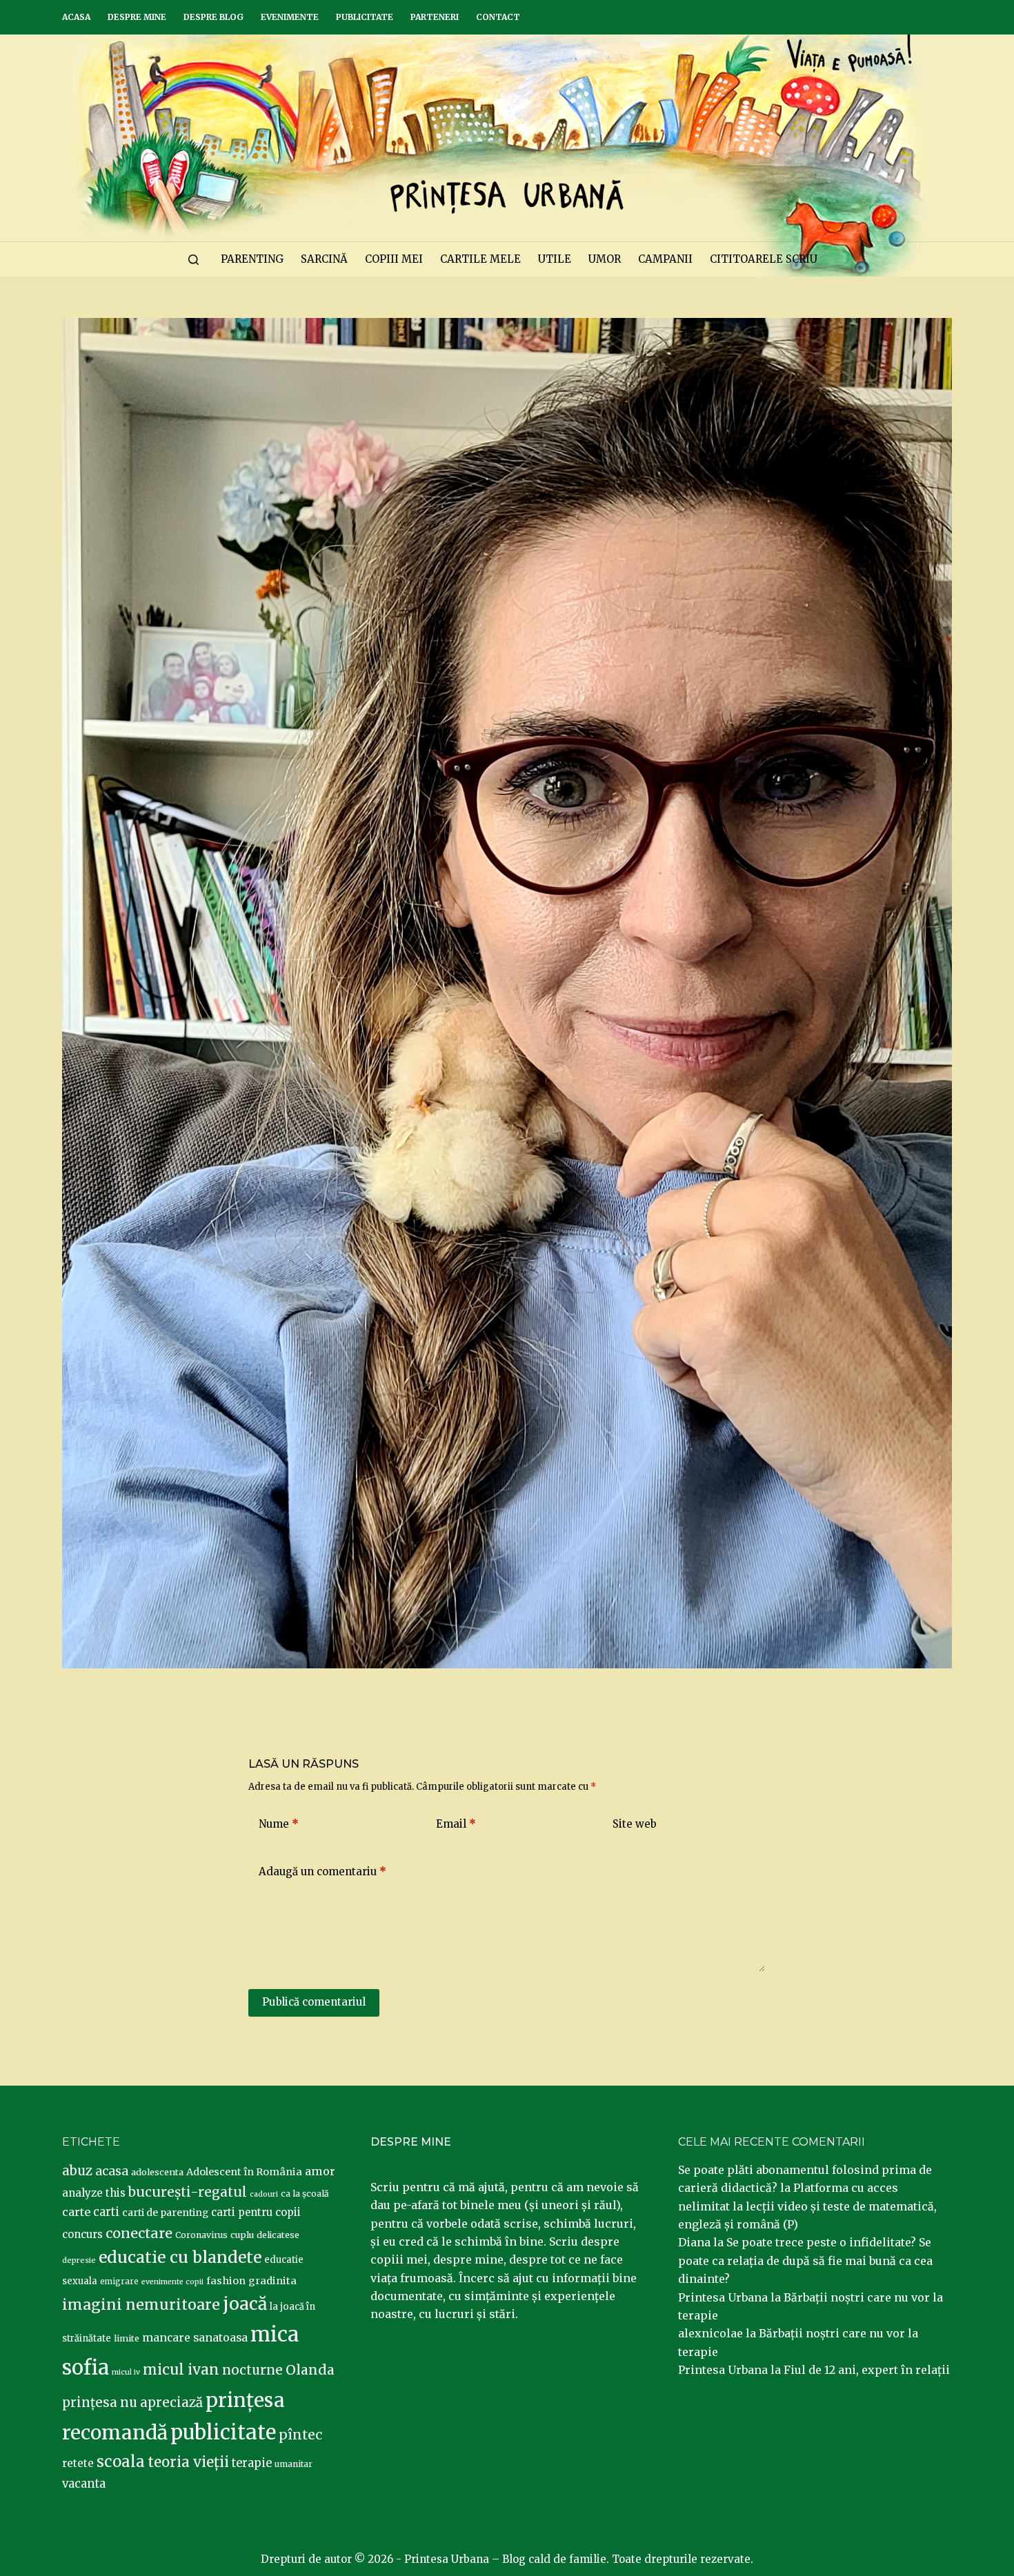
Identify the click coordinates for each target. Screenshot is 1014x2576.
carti (106, 2212)
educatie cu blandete (180, 2257)
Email (456, 1824)
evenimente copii (172, 2282)
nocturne (252, 2370)
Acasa (76, 17)
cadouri (264, 2194)
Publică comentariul (314, 2002)
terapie (252, 2463)
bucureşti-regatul (188, 2192)
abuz (77, 2171)
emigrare (119, 2282)
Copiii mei (394, 259)
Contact (498, 17)
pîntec (300, 2435)
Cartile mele (480, 259)
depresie (79, 2260)
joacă (245, 2304)
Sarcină (324, 259)
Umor (605, 259)
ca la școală (305, 2194)
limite (127, 2338)
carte (76, 2212)
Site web (635, 1824)
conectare (139, 2233)
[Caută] (193, 260)
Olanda (310, 2370)
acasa (112, 2171)
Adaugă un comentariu (322, 1871)
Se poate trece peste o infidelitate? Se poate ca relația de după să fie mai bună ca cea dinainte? (805, 2260)
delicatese (278, 2235)
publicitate (223, 2433)
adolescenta (157, 2172)
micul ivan (181, 2370)
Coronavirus (201, 2235)
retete (78, 2463)
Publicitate (365, 17)
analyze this (94, 2193)
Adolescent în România (244, 2172)
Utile (555, 259)
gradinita (272, 2281)
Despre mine (137, 17)
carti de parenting (165, 2213)
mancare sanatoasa (195, 2337)
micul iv (126, 2372)
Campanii (665, 259)
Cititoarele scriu (764, 259)
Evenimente (290, 17)
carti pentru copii (256, 2212)
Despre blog (213, 17)
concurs (82, 2234)
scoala (121, 2462)
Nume (279, 1824)
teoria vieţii (188, 2462)
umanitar (294, 2464)
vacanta (84, 2484)
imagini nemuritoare (141, 2305)
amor (320, 2171)
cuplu (242, 2235)
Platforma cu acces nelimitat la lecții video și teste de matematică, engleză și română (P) (807, 2206)
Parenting (252, 259)
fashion (226, 2281)
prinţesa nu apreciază (132, 2403)
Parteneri (435, 17)
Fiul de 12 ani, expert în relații (867, 2370)
